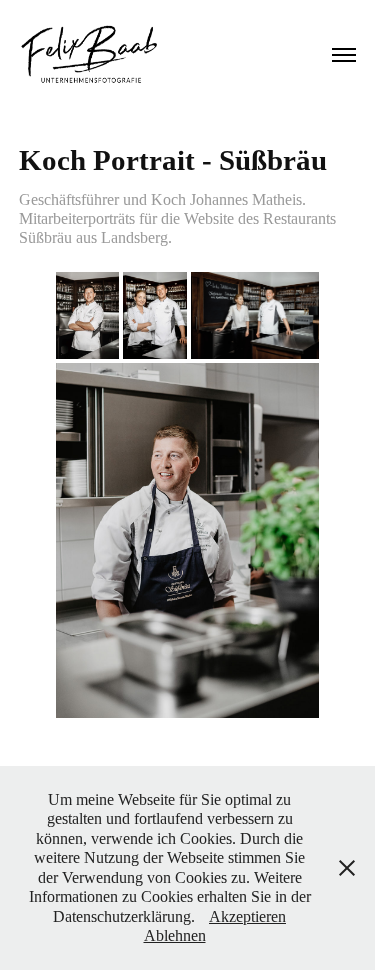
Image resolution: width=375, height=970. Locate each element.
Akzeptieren (247, 916)
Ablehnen (175, 935)
